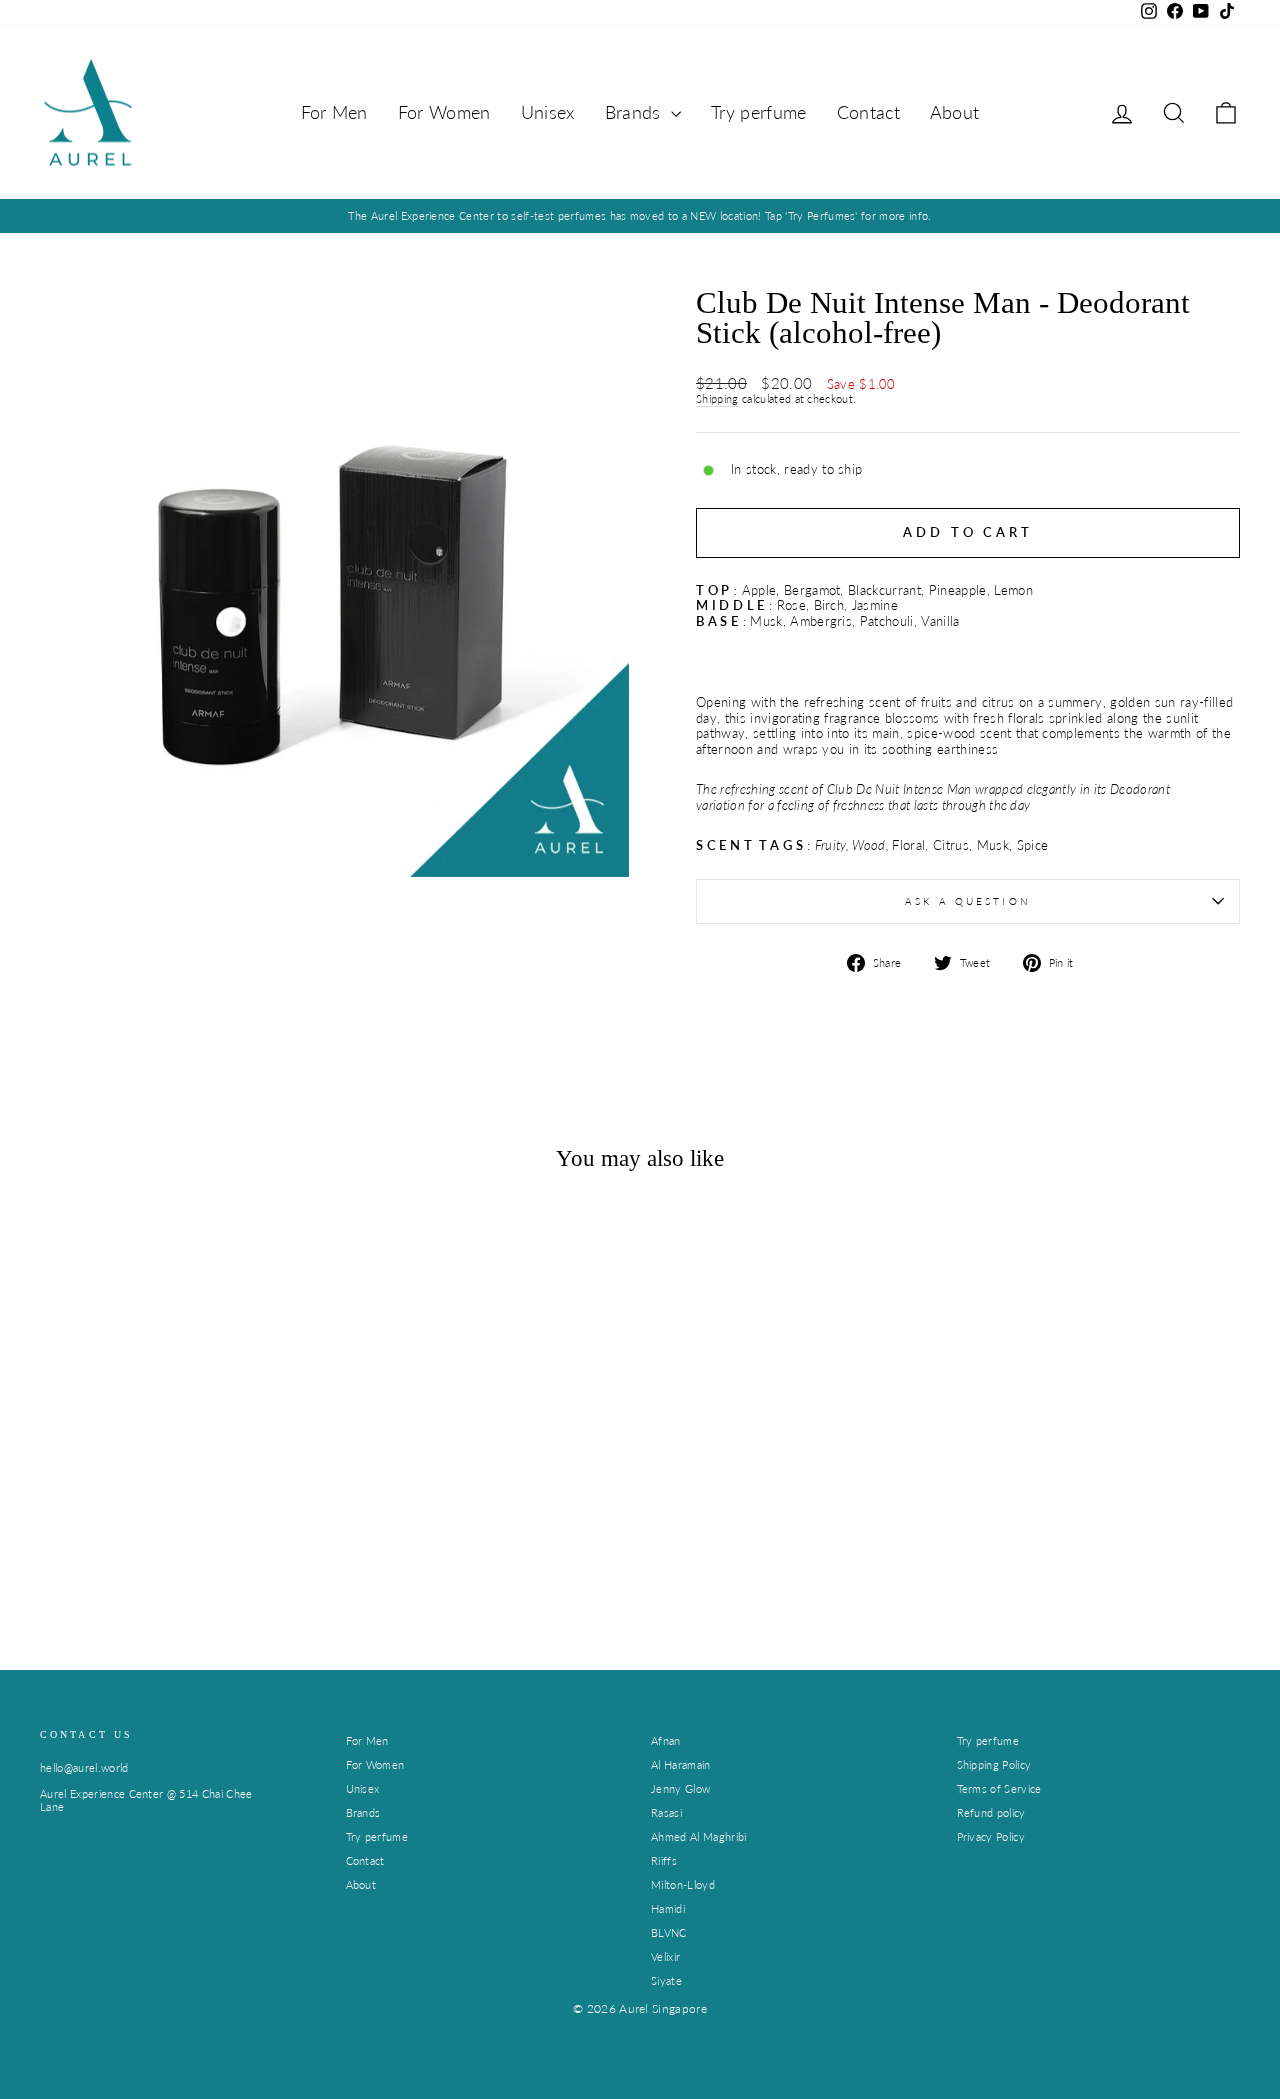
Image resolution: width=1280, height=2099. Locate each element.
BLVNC (669, 1932)
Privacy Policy (991, 1836)
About (955, 112)
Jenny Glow (680, 1788)
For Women (444, 112)
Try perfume (759, 112)
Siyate (666, 1980)
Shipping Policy (994, 1764)
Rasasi (666, 1812)
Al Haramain (681, 1764)
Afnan (666, 1740)
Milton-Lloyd (683, 1884)
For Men (334, 112)
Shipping (717, 398)
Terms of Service (999, 1788)
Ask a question (968, 901)
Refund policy (991, 1812)
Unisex (548, 112)
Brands (635, 112)
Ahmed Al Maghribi (699, 1836)
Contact (868, 112)
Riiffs (664, 1860)
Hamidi (668, 1908)
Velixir (665, 1956)
